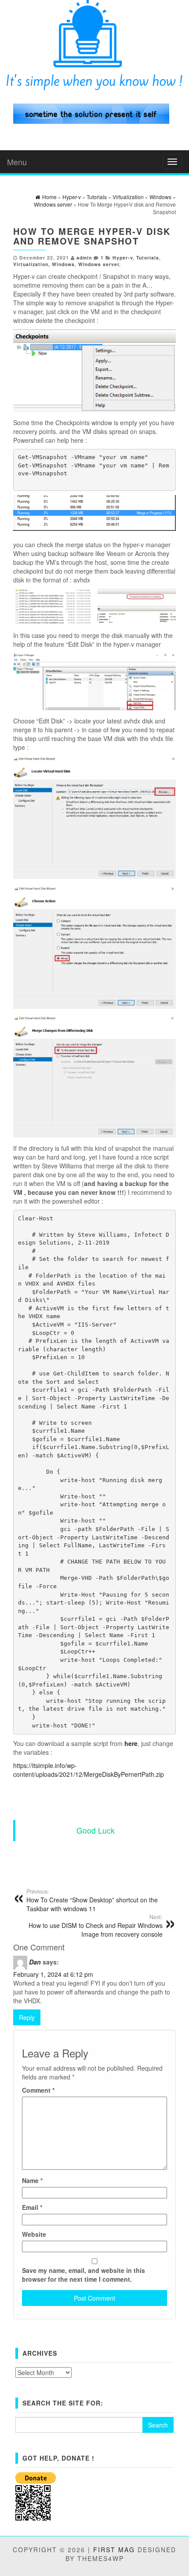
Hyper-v (123, 258)
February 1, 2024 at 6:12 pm (53, 1974)
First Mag (114, 2550)
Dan (35, 1962)
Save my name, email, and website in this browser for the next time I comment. (84, 2275)
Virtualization (31, 264)
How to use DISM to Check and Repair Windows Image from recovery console (96, 1926)
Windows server (99, 264)
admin (84, 258)
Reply (27, 2017)
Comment (38, 2090)
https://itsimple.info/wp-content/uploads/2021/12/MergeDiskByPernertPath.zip (89, 1770)
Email (32, 2207)
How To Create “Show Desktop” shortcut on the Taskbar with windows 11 (92, 1900)
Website (34, 2234)
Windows (63, 264)
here (131, 1743)
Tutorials (148, 258)
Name (32, 2180)
